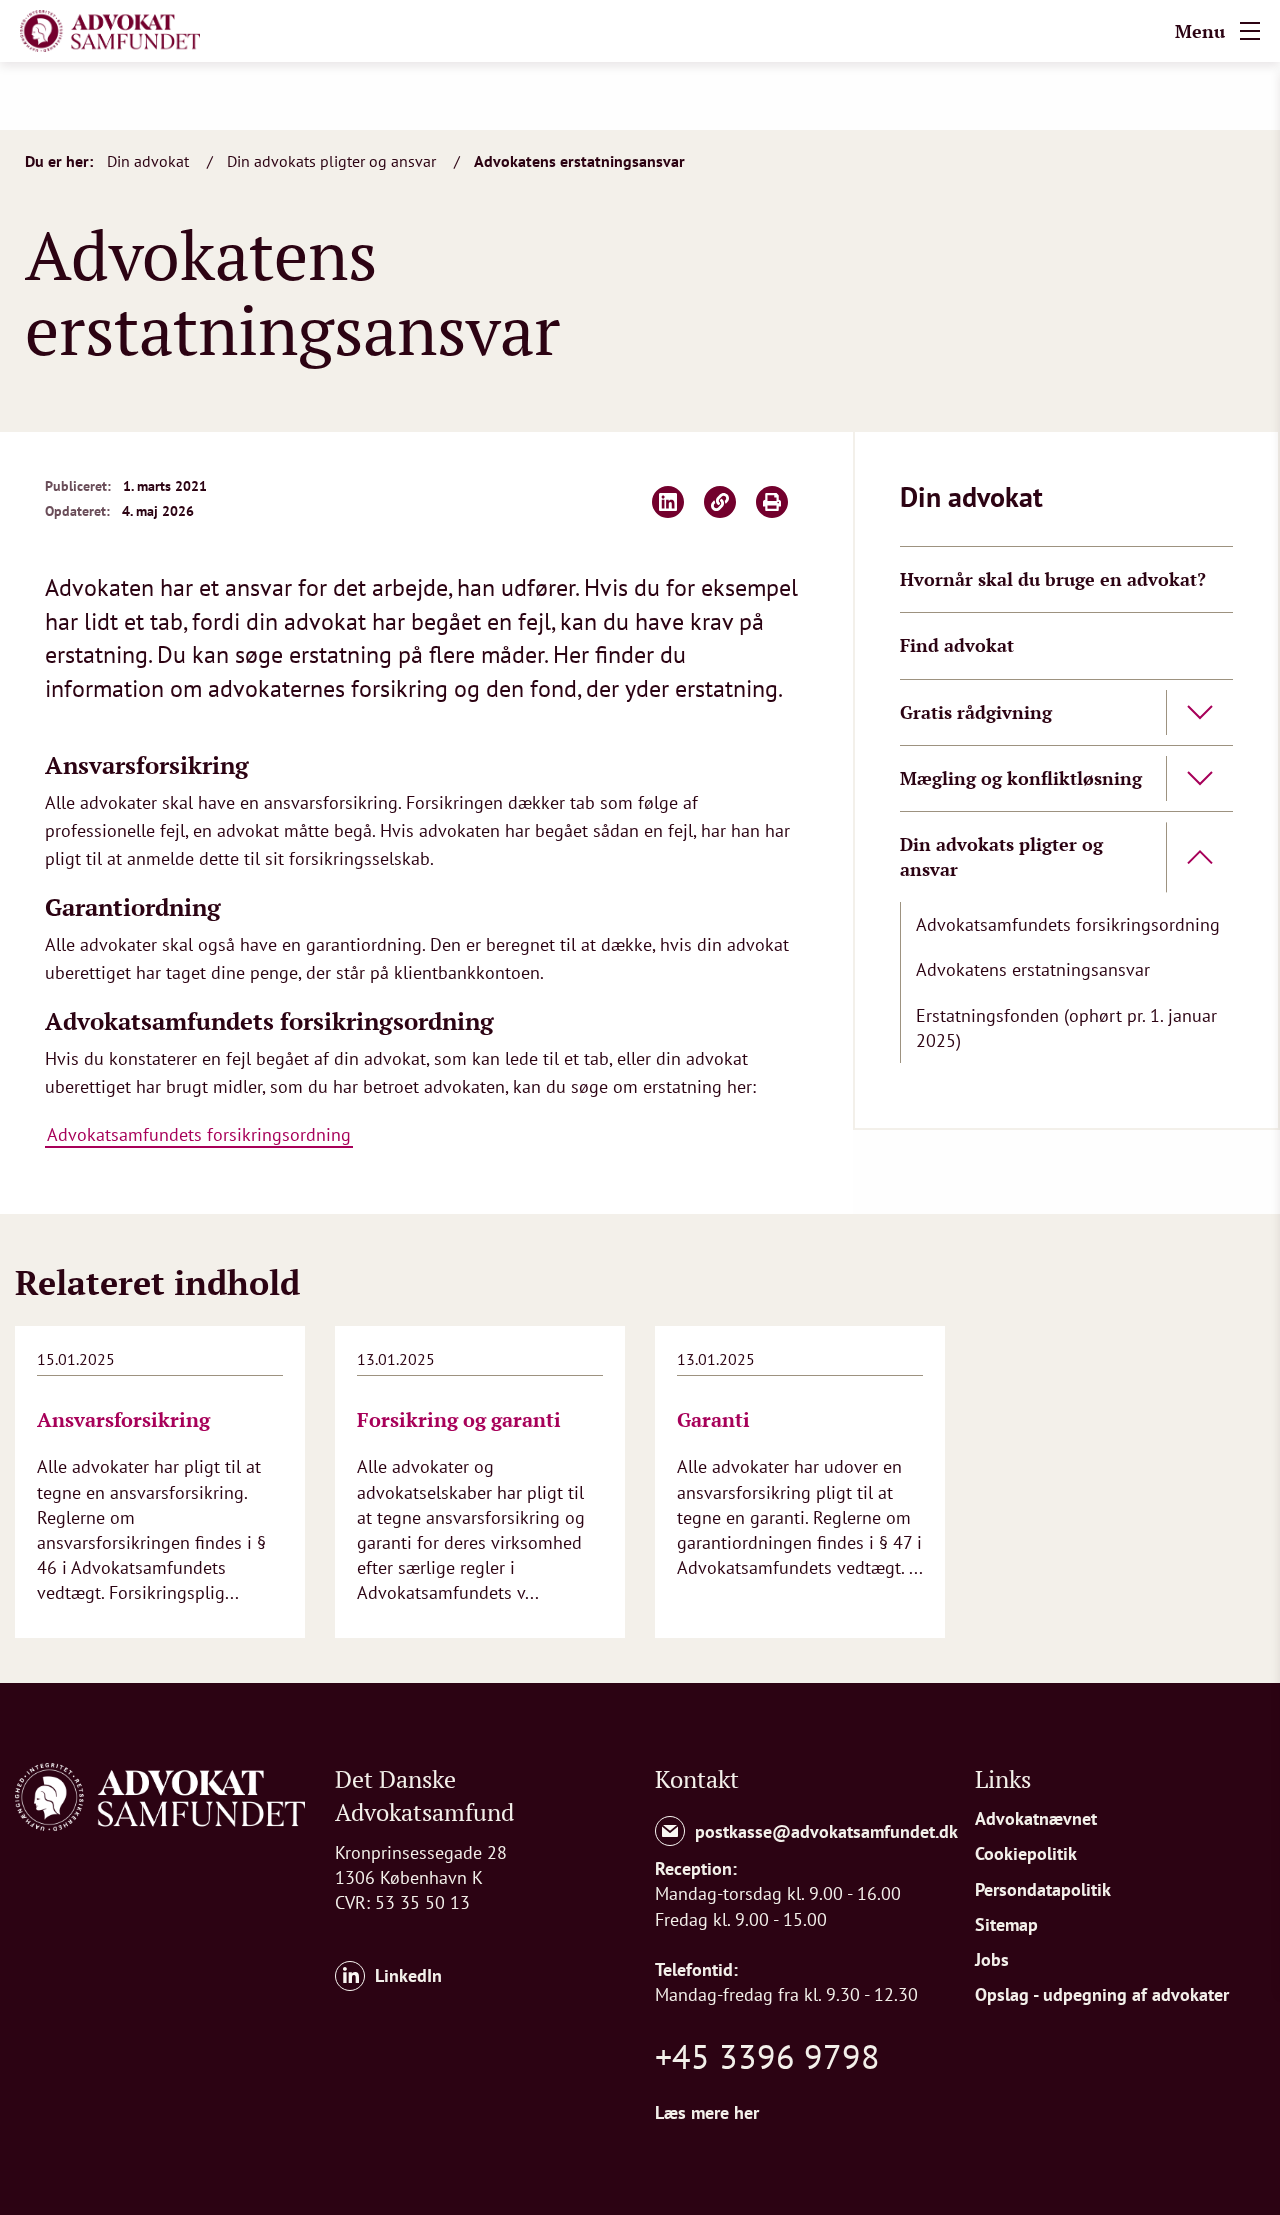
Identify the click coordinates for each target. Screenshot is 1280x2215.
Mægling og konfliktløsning (1021, 778)
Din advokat (150, 161)
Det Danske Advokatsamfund (424, 1796)
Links (1003, 1779)
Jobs (992, 1959)
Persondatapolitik (1043, 1889)
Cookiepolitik (1026, 1853)
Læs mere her (707, 2112)
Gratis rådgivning (976, 712)
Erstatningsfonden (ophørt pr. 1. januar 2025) (1066, 1028)
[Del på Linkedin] (668, 502)
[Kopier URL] (720, 502)
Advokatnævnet (1036, 1818)
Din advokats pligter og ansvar (333, 161)
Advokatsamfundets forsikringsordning (199, 1134)
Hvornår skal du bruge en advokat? (1053, 579)
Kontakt (697, 1779)
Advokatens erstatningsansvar (579, 161)
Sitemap (1006, 1924)
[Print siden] (772, 502)
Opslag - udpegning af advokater (1102, 1994)
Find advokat (957, 645)
